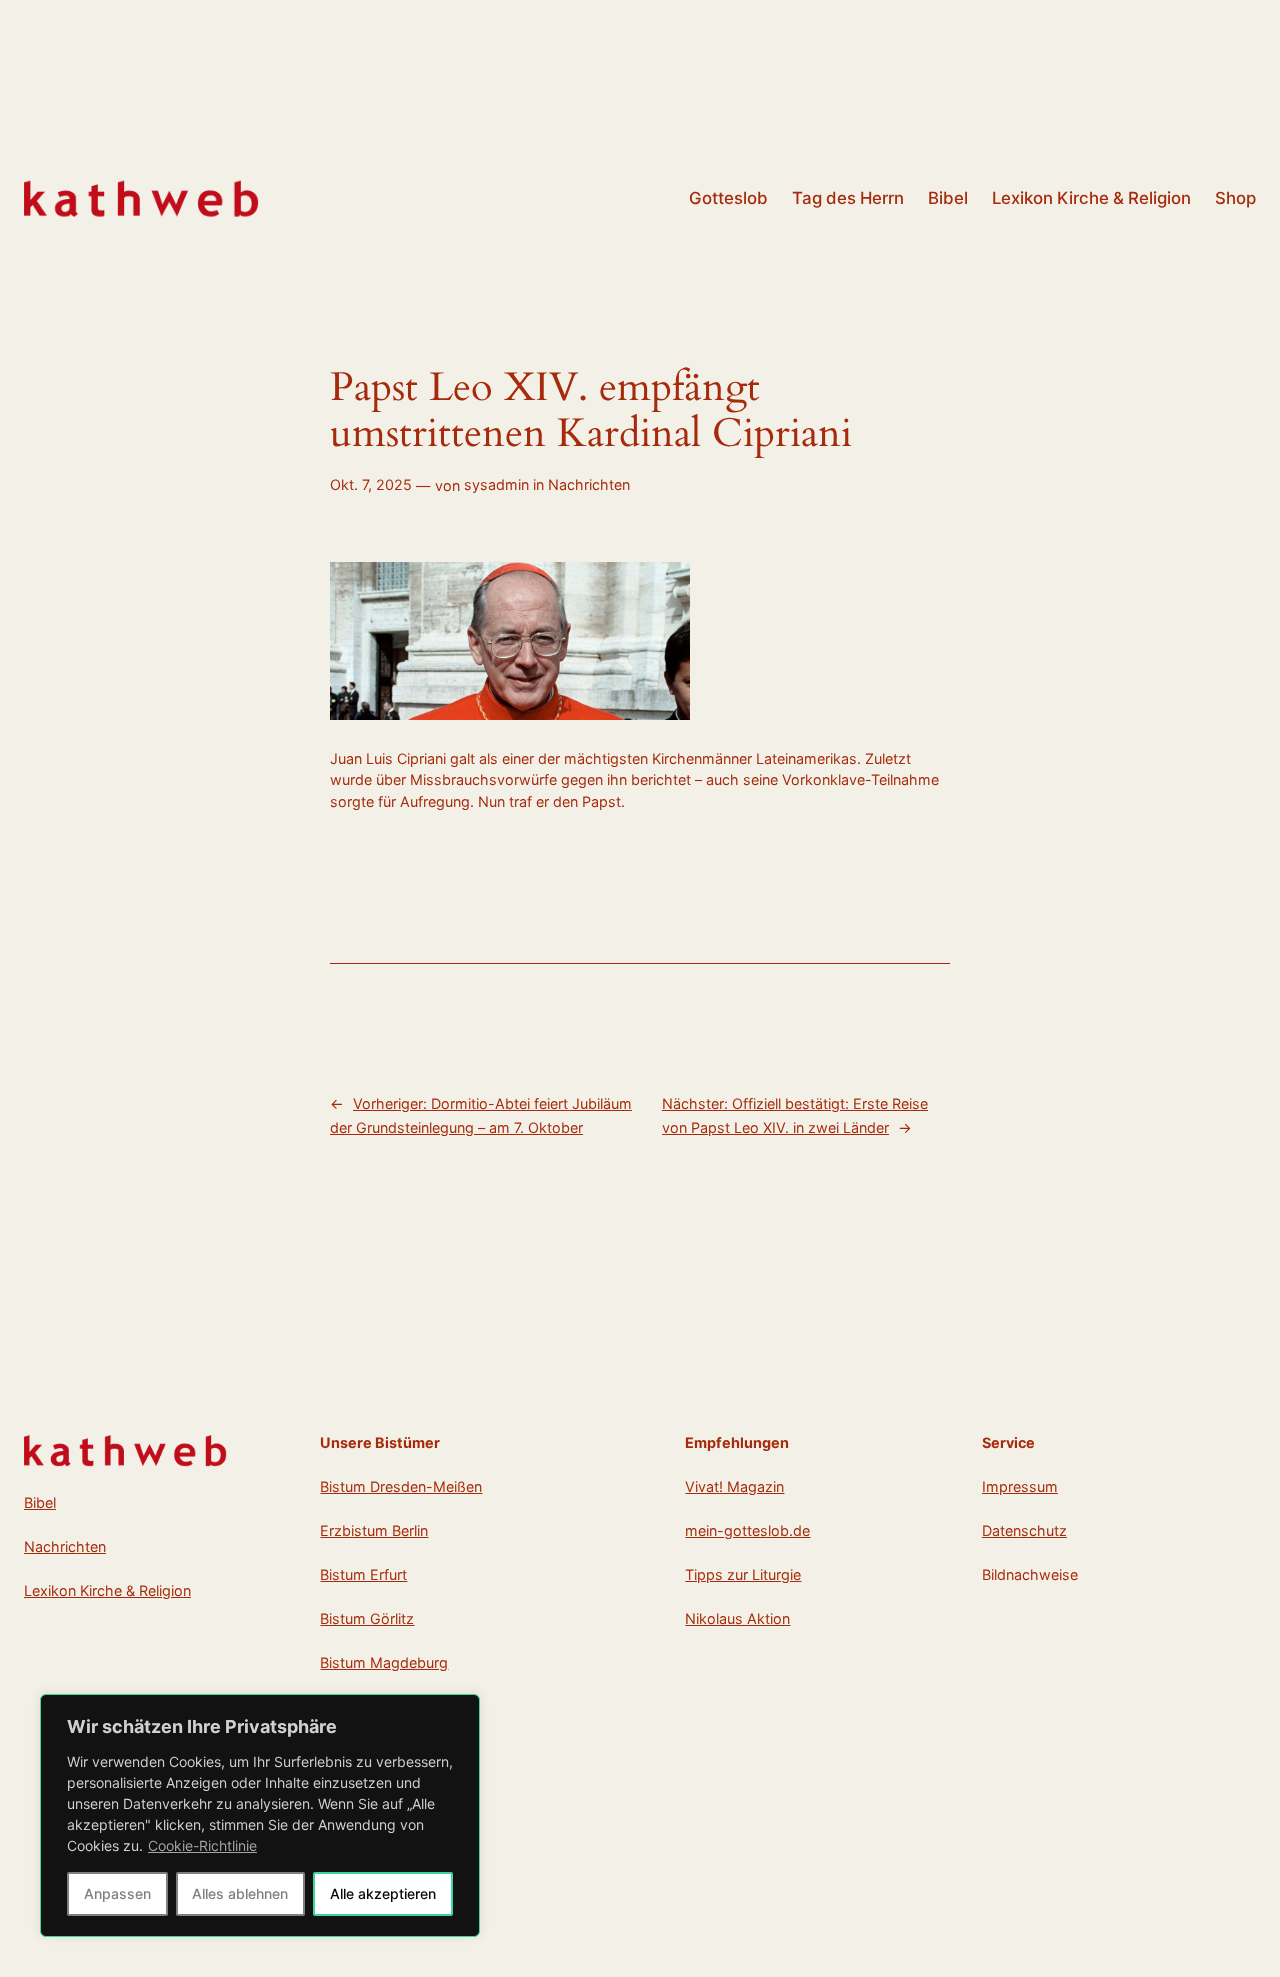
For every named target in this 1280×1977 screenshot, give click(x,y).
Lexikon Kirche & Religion (107, 1590)
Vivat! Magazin (734, 1486)
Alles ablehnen (240, 1893)
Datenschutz (1024, 1530)
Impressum (1020, 1486)
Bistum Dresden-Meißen (401, 1486)
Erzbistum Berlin (374, 1530)
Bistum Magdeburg (384, 1662)
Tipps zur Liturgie (743, 1574)
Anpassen (117, 1893)
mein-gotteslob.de (747, 1530)
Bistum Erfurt (363, 1574)
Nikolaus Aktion (737, 1618)
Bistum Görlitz (367, 1618)
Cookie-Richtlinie (202, 1845)
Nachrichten (589, 484)
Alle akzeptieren (383, 1893)
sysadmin (496, 484)
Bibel (40, 1502)
